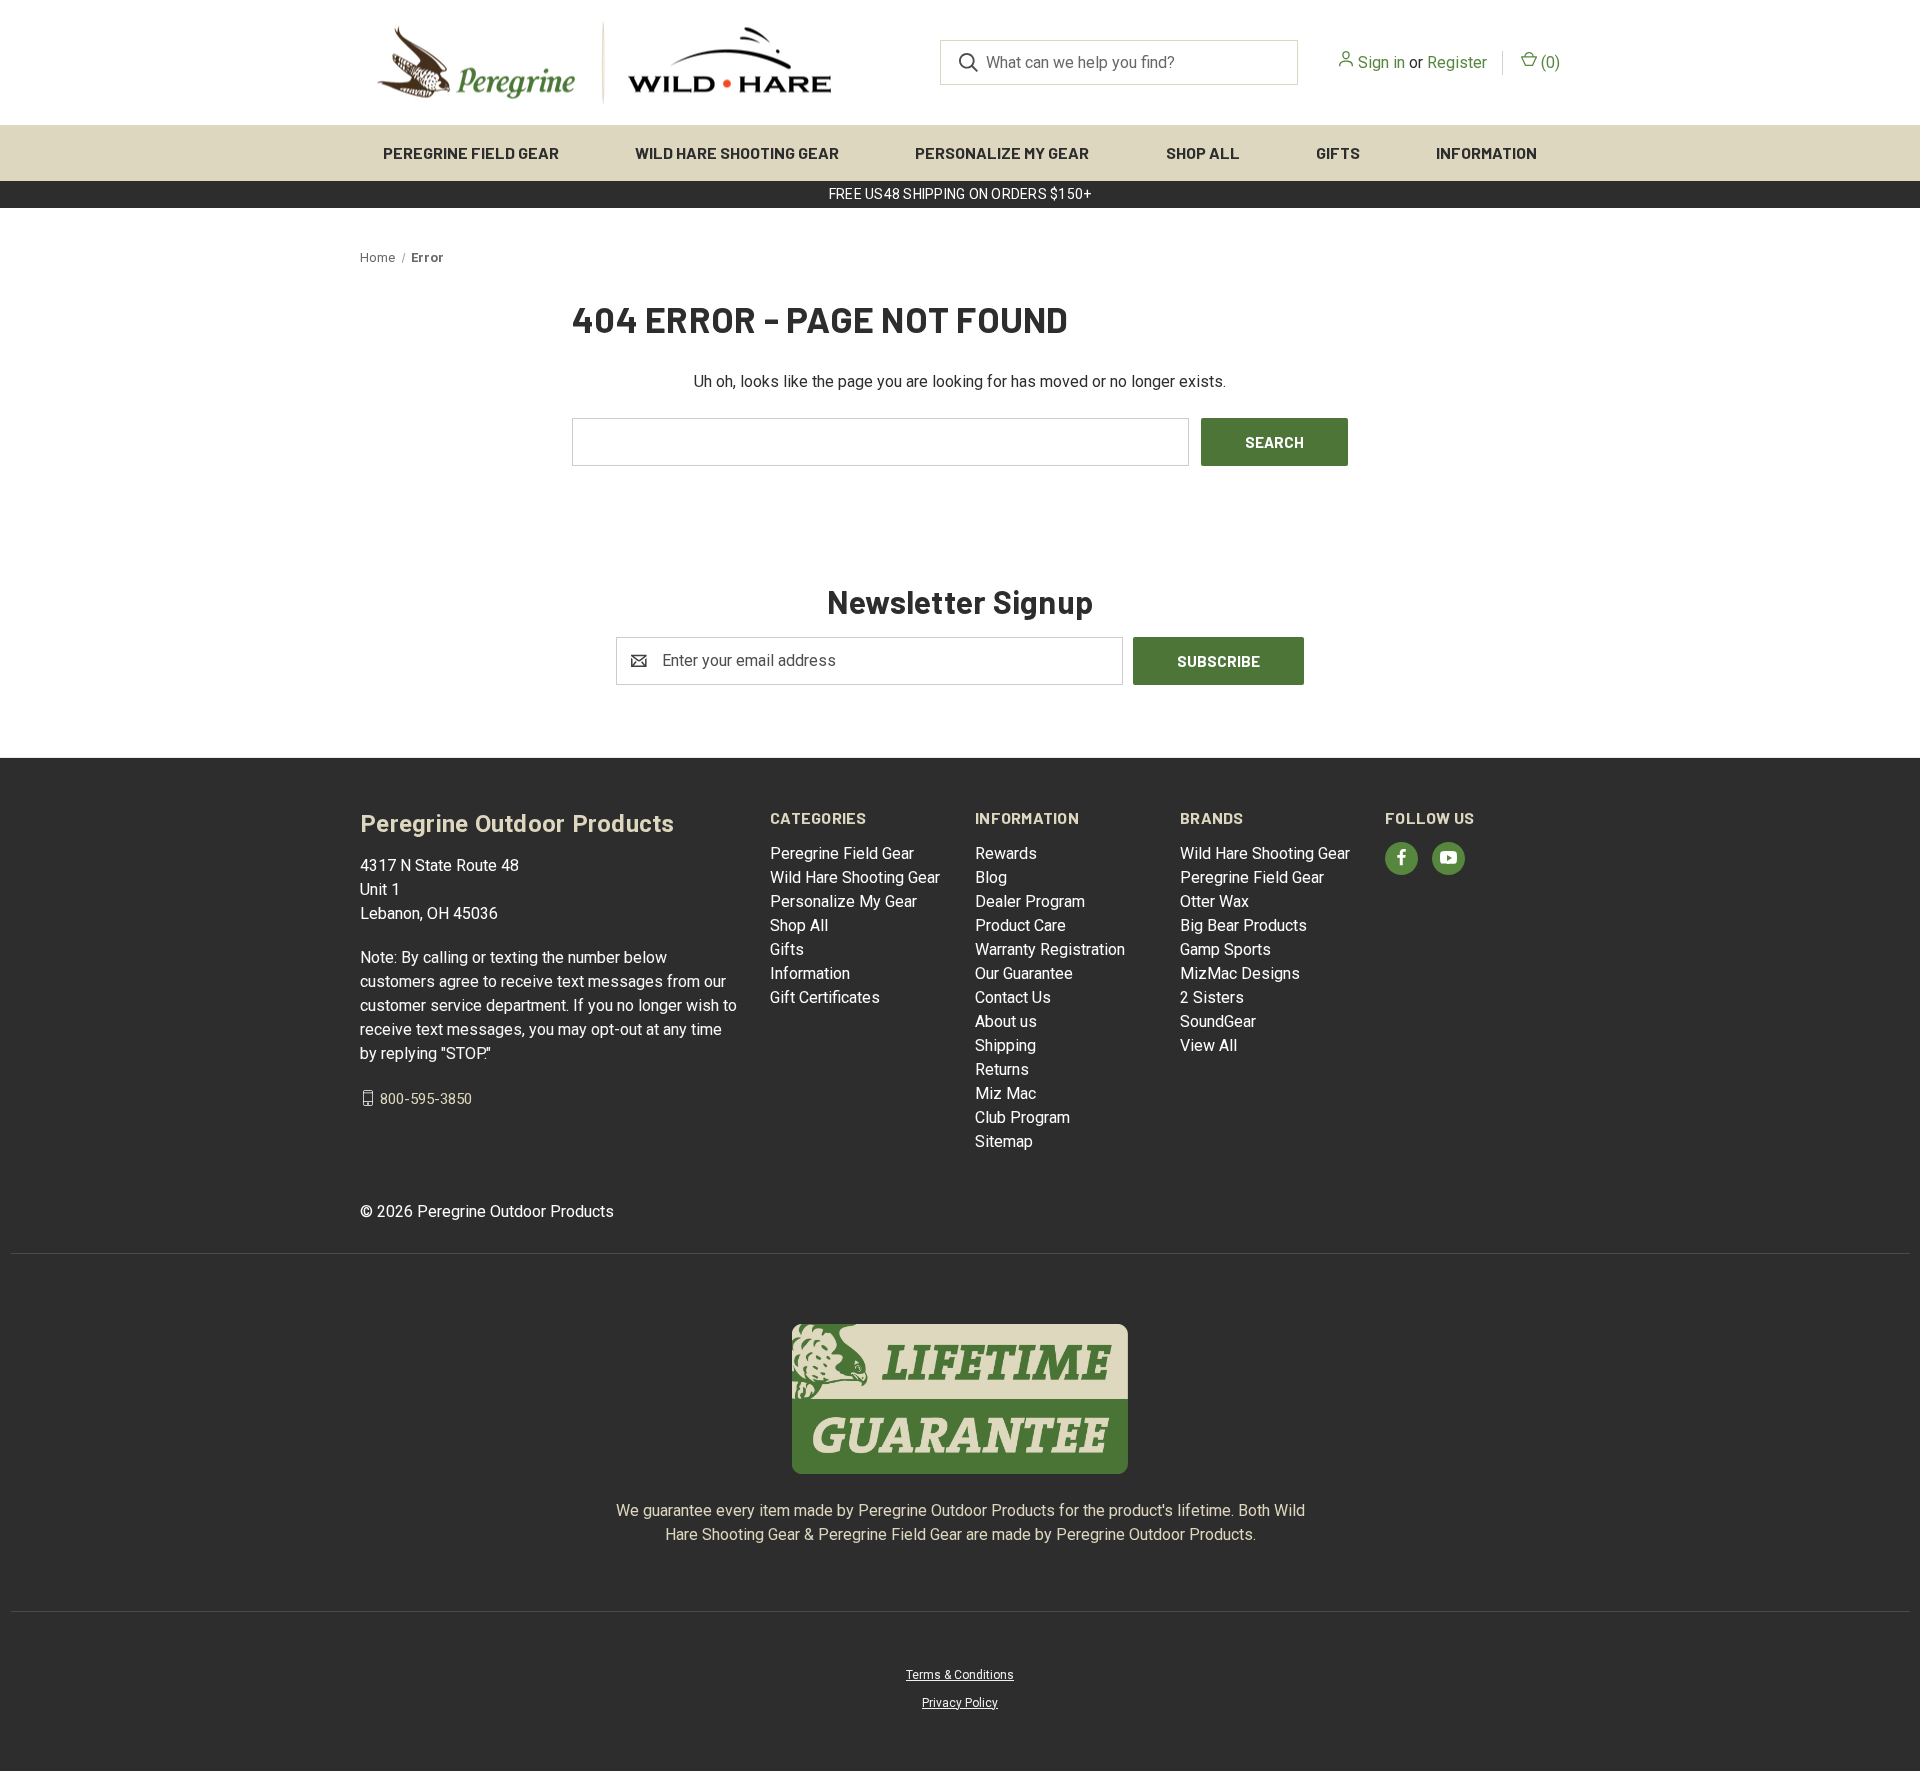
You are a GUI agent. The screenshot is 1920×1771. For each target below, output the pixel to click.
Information (1486, 152)
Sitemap (1004, 1141)
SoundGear (1218, 1021)
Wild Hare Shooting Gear (737, 152)
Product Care (1020, 925)
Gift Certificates (825, 997)
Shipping (1005, 1045)
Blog (991, 877)
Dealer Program (1030, 901)
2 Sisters (1212, 997)
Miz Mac (1005, 1093)
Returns (1002, 1069)
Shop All (1203, 152)
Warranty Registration (1050, 949)
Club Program (1022, 1117)
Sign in (1381, 62)
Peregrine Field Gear (471, 152)
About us (1006, 1021)
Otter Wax (1214, 901)
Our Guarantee (1024, 973)
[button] (960, 1399)
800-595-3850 (426, 1098)
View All (1208, 1045)
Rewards (1006, 853)
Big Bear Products (1243, 925)
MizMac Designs (1240, 973)
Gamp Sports (1225, 949)
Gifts (1338, 152)
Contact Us (1013, 997)
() (1548, 62)
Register (1457, 62)
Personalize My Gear (1002, 152)
